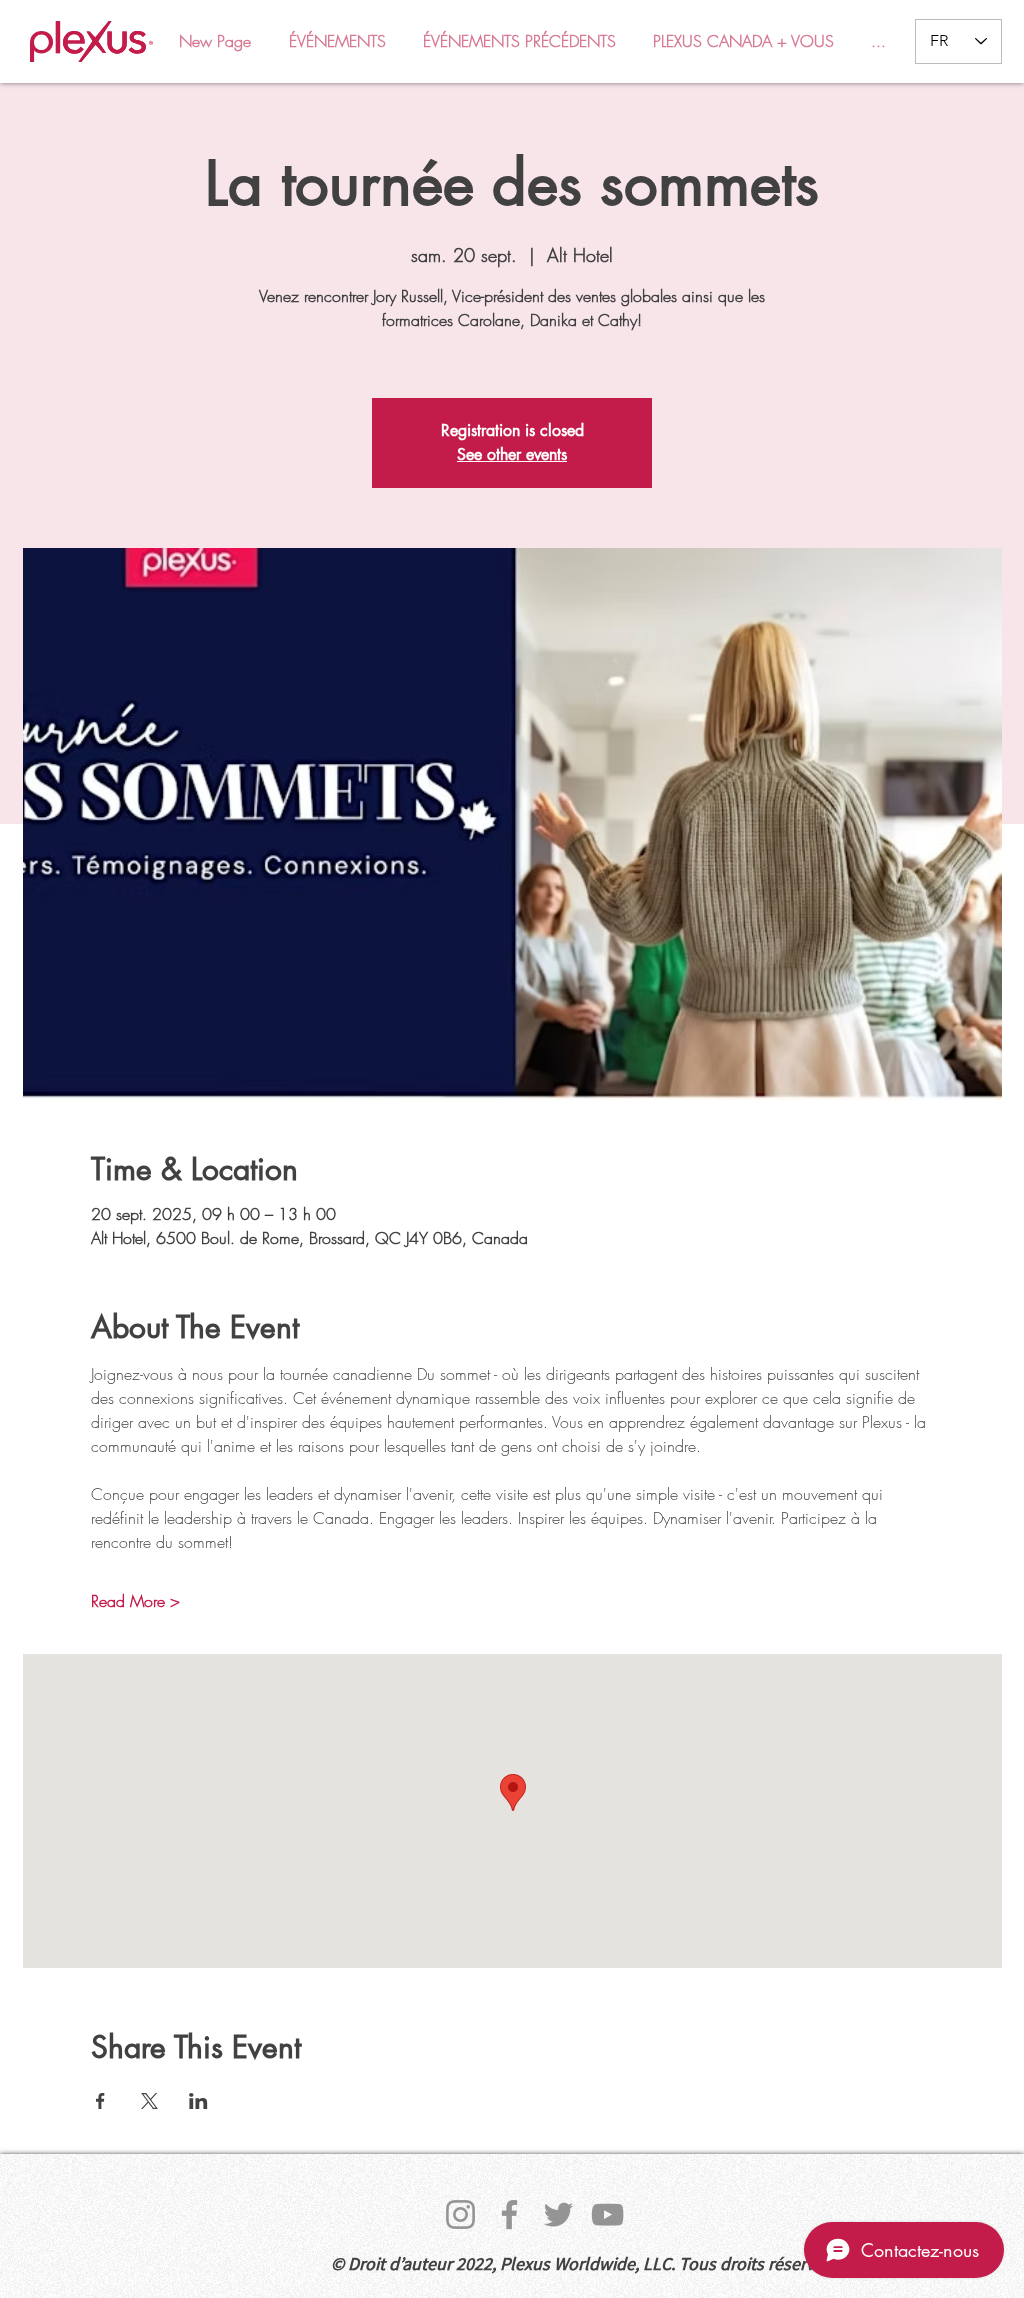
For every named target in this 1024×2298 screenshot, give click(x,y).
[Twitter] (558, 2214)
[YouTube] (607, 2214)
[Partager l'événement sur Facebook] (100, 2101)
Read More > (135, 1601)
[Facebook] (509, 2214)
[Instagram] (460, 2214)
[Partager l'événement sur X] (149, 2101)
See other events (512, 454)
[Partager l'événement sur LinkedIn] (198, 2101)
